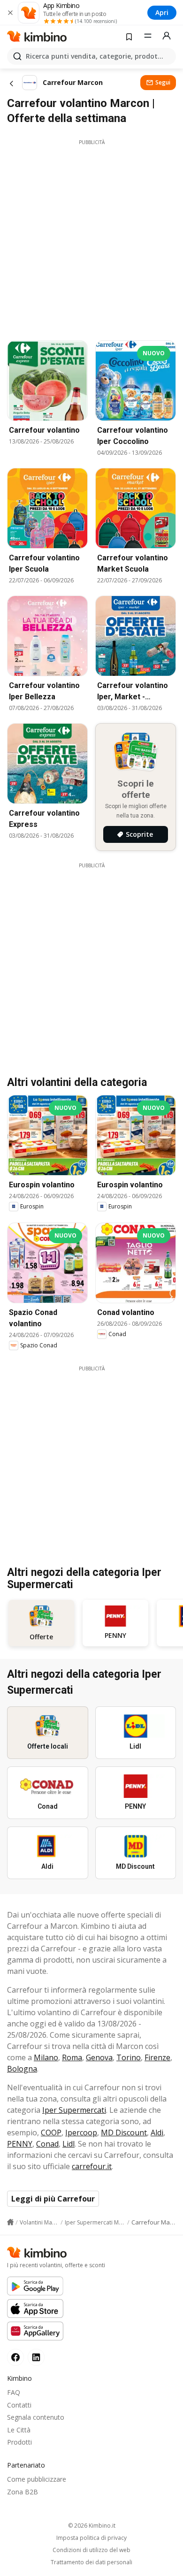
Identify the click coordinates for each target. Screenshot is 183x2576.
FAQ (14, 2392)
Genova (99, 2057)
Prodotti (19, 2442)
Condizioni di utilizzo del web (91, 2550)
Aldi (157, 2133)
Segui (163, 82)
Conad (47, 2144)
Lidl (69, 2144)
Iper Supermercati (74, 2110)
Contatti (19, 2405)
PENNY (20, 2144)
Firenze (157, 2057)
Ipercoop (81, 2133)
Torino (129, 2057)
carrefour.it (92, 2166)
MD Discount (124, 2133)
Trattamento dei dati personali (91, 2562)
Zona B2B (23, 2492)
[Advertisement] (91, 237)
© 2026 (92, 2526)
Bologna (22, 2069)
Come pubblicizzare (37, 2479)
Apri (162, 12)
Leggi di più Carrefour (53, 2199)
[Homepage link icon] (10, 2222)
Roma (72, 2057)
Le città (19, 2430)
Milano (46, 2057)
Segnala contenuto (36, 2417)
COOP (51, 2133)
